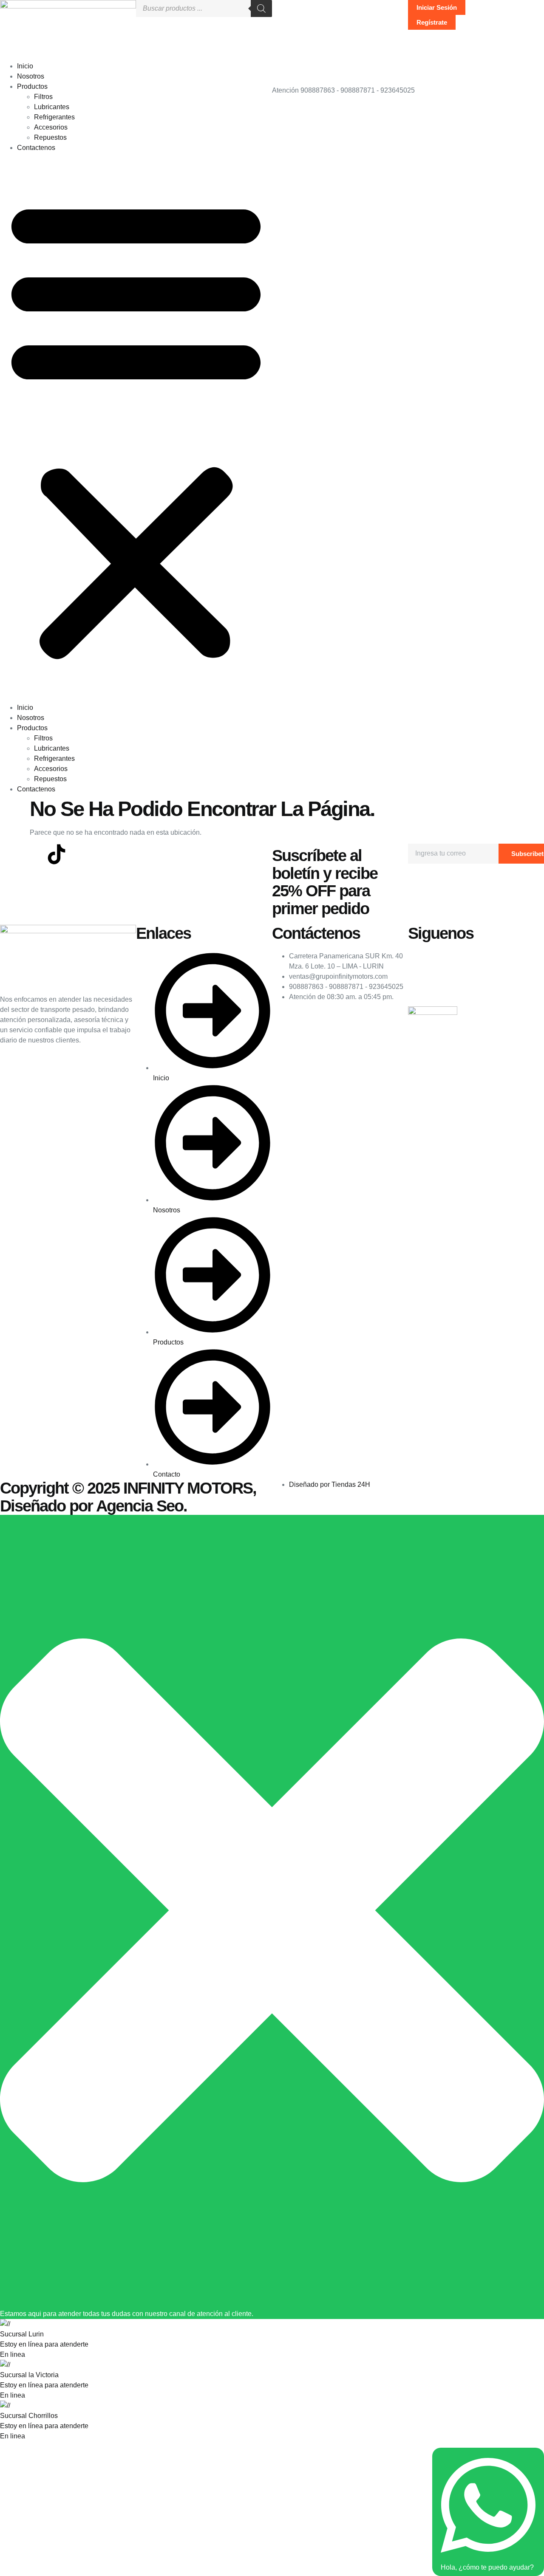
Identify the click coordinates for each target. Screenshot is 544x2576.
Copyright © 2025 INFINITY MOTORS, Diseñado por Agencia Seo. (128, 1497)
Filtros (43, 97)
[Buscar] (261, 8)
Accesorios (51, 127)
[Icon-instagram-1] (34, 854)
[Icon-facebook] (11, 854)
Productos (32, 86)
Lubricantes (52, 107)
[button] (136, 428)
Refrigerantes (54, 117)
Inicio (25, 66)
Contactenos (36, 148)
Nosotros (31, 76)
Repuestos (50, 137)
